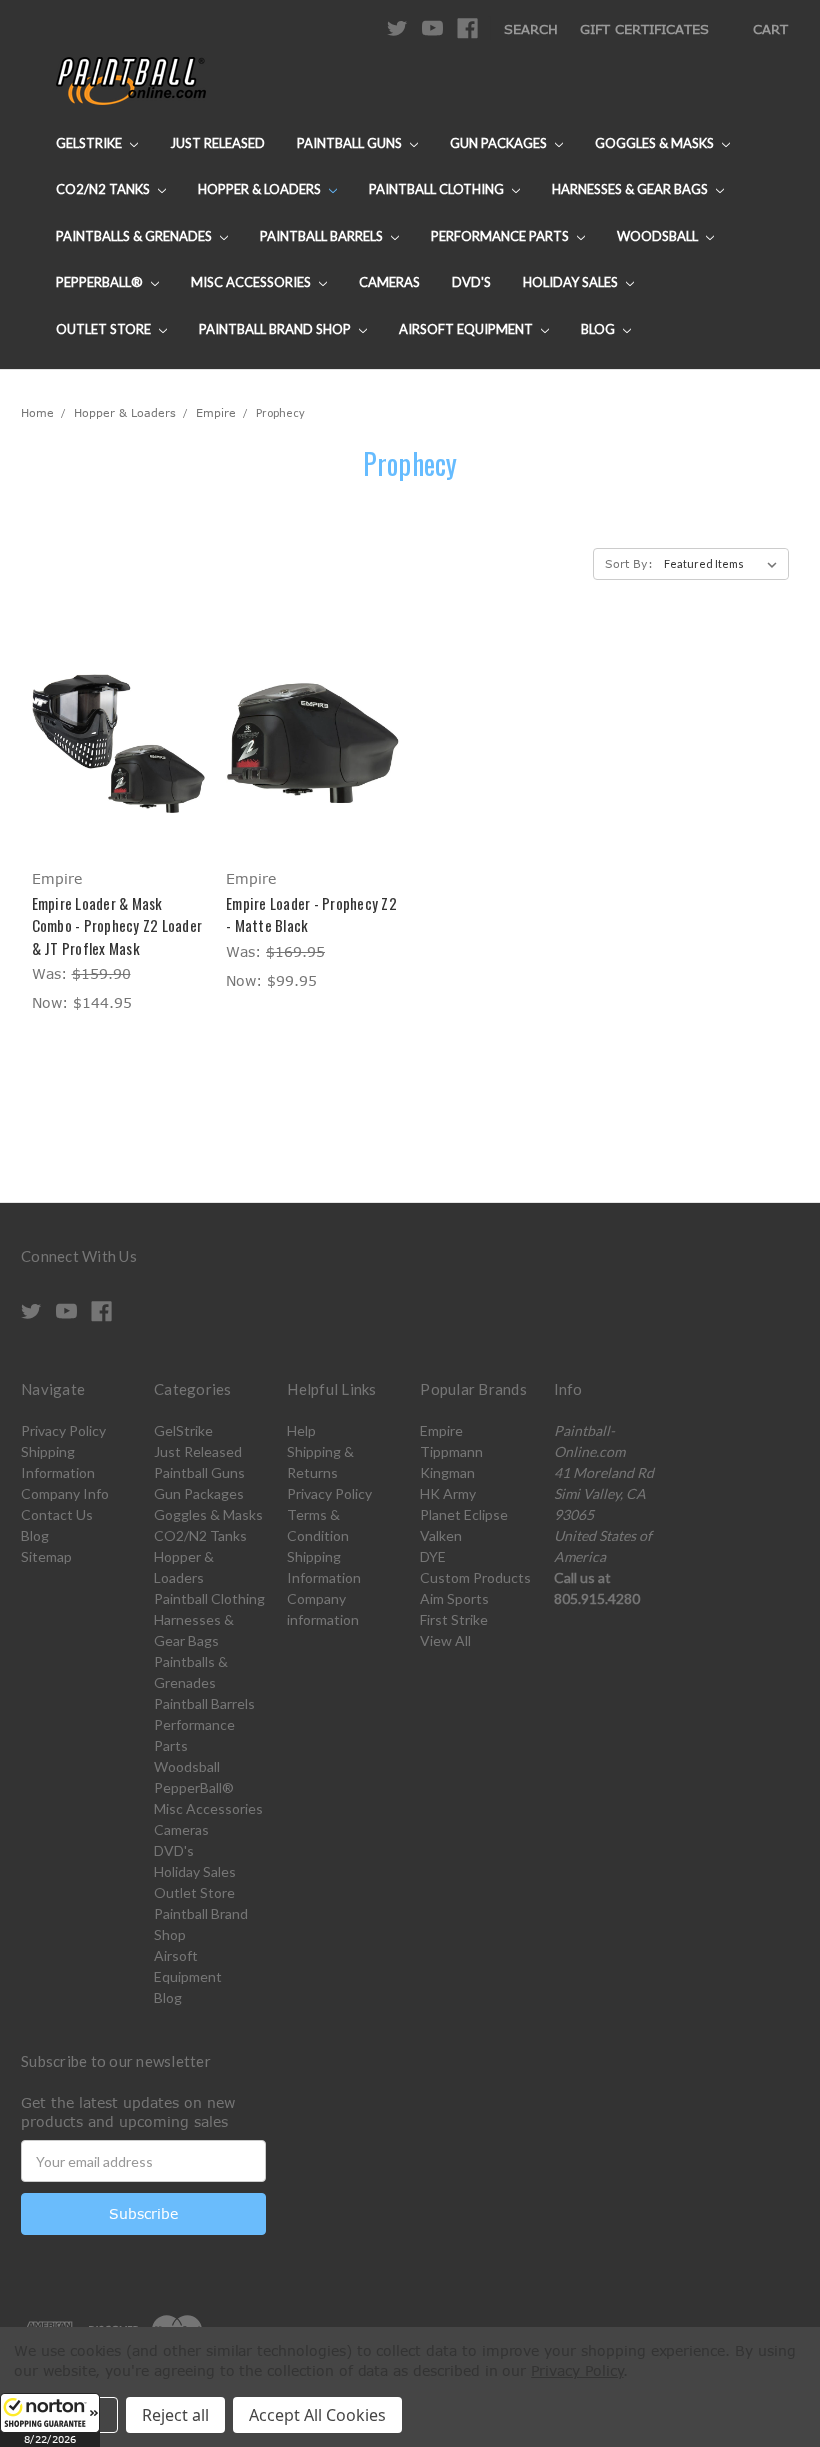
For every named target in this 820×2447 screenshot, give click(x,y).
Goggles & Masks (656, 143)
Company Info (65, 1493)
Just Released (217, 143)
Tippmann (451, 1451)
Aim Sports (454, 1598)
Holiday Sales (572, 282)
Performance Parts (501, 236)
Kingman (447, 1472)
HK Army (448, 1493)
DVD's (471, 282)
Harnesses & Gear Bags (631, 189)
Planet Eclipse (464, 1514)
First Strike (454, 1619)
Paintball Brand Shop (276, 329)
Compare (112, 743)
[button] (50, 2420)
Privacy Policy (63, 1430)
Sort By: (629, 563)
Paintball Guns (351, 143)
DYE (433, 1556)
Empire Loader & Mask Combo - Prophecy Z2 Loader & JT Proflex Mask (117, 925)
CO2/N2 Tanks (104, 189)
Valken (441, 1535)
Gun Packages (500, 143)
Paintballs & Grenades (135, 236)
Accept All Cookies (317, 2415)
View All (445, 1640)
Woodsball (659, 236)
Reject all (175, 2415)
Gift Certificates (644, 29)
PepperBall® (101, 282)
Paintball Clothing (438, 189)
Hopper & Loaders (261, 189)
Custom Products (475, 1577)
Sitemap (46, 1556)
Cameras (389, 282)
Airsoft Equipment (467, 329)
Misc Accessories (252, 282)
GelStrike (90, 143)
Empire (441, 1430)
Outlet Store (105, 329)
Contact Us (57, 1514)
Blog (599, 329)
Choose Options (118, 778)
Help (301, 1430)
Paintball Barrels (323, 236)
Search (531, 29)
